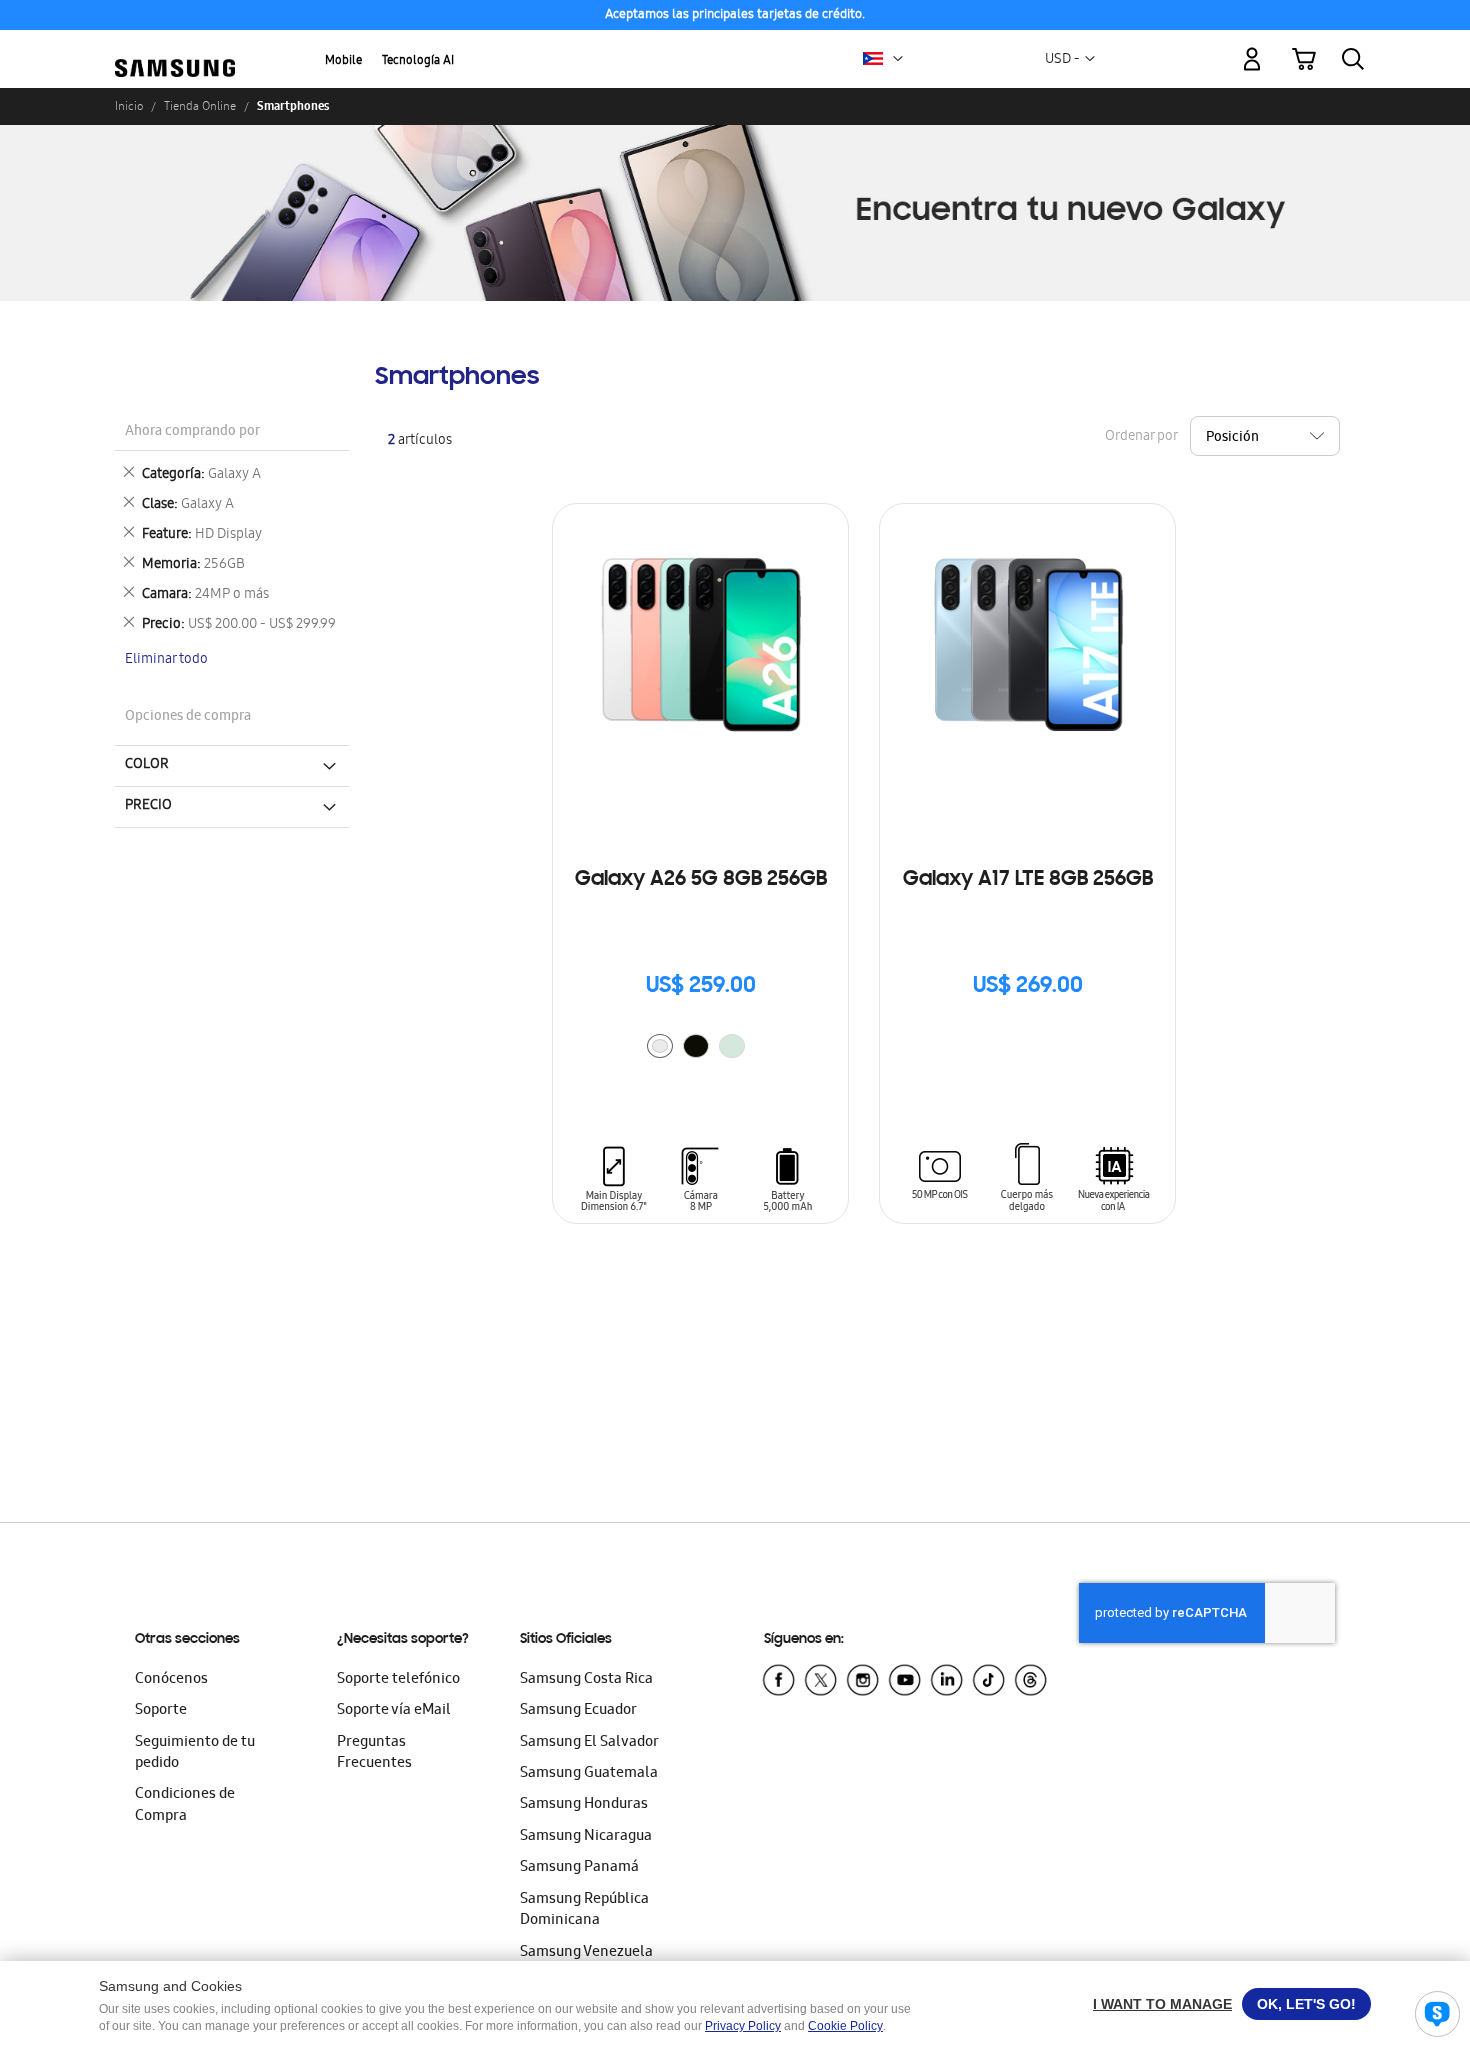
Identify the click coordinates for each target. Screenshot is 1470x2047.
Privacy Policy (743, 2026)
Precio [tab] (148, 806)
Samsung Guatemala (589, 1774)
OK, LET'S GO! (1306, 2004)
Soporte (161, 1711)
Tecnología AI (418, 61)
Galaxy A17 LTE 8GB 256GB (1028, 880)
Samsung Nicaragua (586, 1837)
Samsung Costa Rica (586, 1680)
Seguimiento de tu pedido (195, 1753)
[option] (660, 1046)
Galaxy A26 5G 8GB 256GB (701, 880)
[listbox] (701, 1048)
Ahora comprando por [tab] (192, 432)
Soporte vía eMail (394, 1711)
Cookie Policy (845, 2026)
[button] (898, 59)
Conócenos (171, 1680)
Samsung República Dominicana (584, 1910)
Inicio (129, 106)
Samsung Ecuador (578, 1711)
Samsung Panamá (579, 1868)
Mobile (343, 61)
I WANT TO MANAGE (1162, 2004)
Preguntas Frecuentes (374, 1753)
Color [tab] (147, 765)
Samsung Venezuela (586, 1953)
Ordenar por (1141, 436)
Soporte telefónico (398, 1680)
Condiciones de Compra (185, 1805)
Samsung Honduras (584, 1805)
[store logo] (175, 47)
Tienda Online (200, 106)
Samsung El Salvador (589, 1743)
